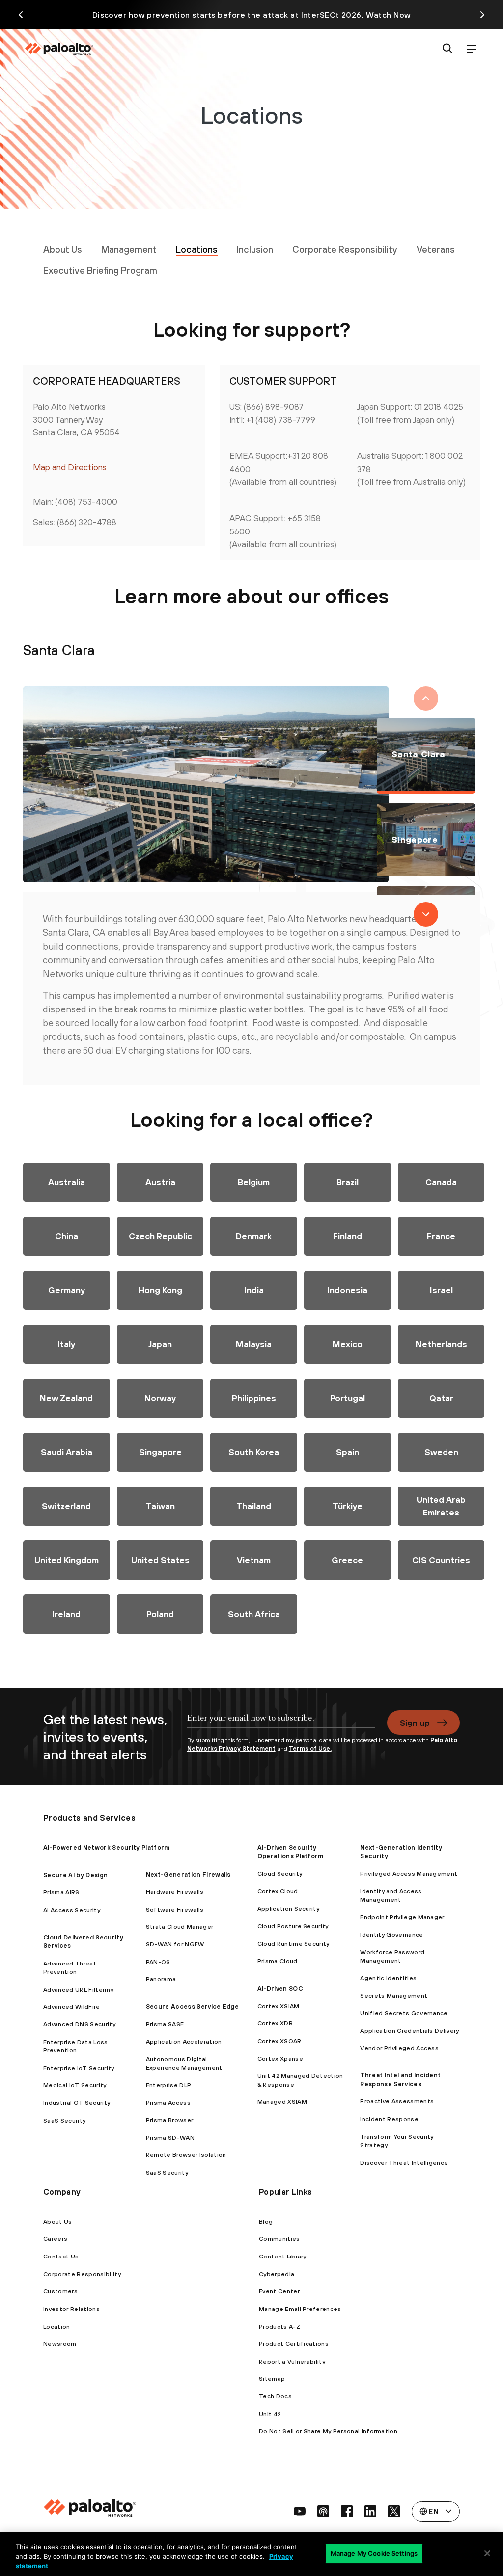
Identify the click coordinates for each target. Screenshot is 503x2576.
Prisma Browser (169, 2120)
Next (426, 914)
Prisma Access (168, 2103)
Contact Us (61, 2256)
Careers (55, 2239)
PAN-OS (158, 1962)
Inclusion (255, 249)
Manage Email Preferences (300, 2309)
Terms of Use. (310, 1748)
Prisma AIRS (61, 1892)
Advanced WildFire (71, 2006)
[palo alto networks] (59, 49)
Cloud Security (280, 1873)
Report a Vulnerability (292, 2361)
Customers (60, 2291)
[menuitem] (63, 249)
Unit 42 (270, 2414)
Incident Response (389, 2119)
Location (57, 2326)
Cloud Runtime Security (293, 1944)
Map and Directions (70, 467)
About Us (63, 249)
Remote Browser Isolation (186, 2155)
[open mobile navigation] (472, 49)
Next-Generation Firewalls (188, 1874)
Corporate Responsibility (345, 249)
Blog (266, 2221)
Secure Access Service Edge (192, 2006)
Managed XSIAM (282, 2102)
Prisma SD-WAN (170, 2138)
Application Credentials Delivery (409, 2031)
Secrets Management (394, 1996)
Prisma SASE (165, 2024)
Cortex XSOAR (279, 2041)
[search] (448, 49)
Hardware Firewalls (175, 1892)
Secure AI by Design (75, 1875)
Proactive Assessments (397, 2101)
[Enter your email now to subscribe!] (281, 1723)
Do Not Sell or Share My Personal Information (328, 2431)
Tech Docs (275, 2396)
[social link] (300, 2511)
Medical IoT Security (75, 2085)
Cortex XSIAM (279, 2006)
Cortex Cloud (278, 1891)
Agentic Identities (388, 1978)
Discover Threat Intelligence (404, 2163)
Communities (279, 2239)
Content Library (283, 2256)
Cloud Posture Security (293, 1926)
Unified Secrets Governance (404, 2013)
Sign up (415, 1723)
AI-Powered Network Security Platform (107, 1847)
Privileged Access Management (409, 1873)
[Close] (487, 2553)
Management (129, 249)
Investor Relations (71, 2309)
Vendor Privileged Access (399, 2048)
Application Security (288, 1908)
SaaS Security (64, 2120)
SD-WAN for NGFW (175, 1944)
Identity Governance (391, 1934)
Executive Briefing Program (100, 270)
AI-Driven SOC (280, 1988)
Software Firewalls (175, 1909)
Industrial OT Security (77, 2103)
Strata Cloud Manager (180, 1926)
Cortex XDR (275, 2023)
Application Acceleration (184, 2041)
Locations (197, 249)
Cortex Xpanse (280, 2058)
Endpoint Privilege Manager (402, 1917)
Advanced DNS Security (79, 2024)
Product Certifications (294, 2344)
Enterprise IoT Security (79, 2068)
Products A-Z (279, 2326)
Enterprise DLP (168, 2085)
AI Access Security (72, 1910)
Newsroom (60, 2344)
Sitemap (272, 2378)
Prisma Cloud (278, 1961)
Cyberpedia (277, 2274)
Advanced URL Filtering (79, 1989)
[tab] (67, 1182)
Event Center (279, 2291)
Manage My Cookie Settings (374, 2553)
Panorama (161, 1979)
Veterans (436, 249)
